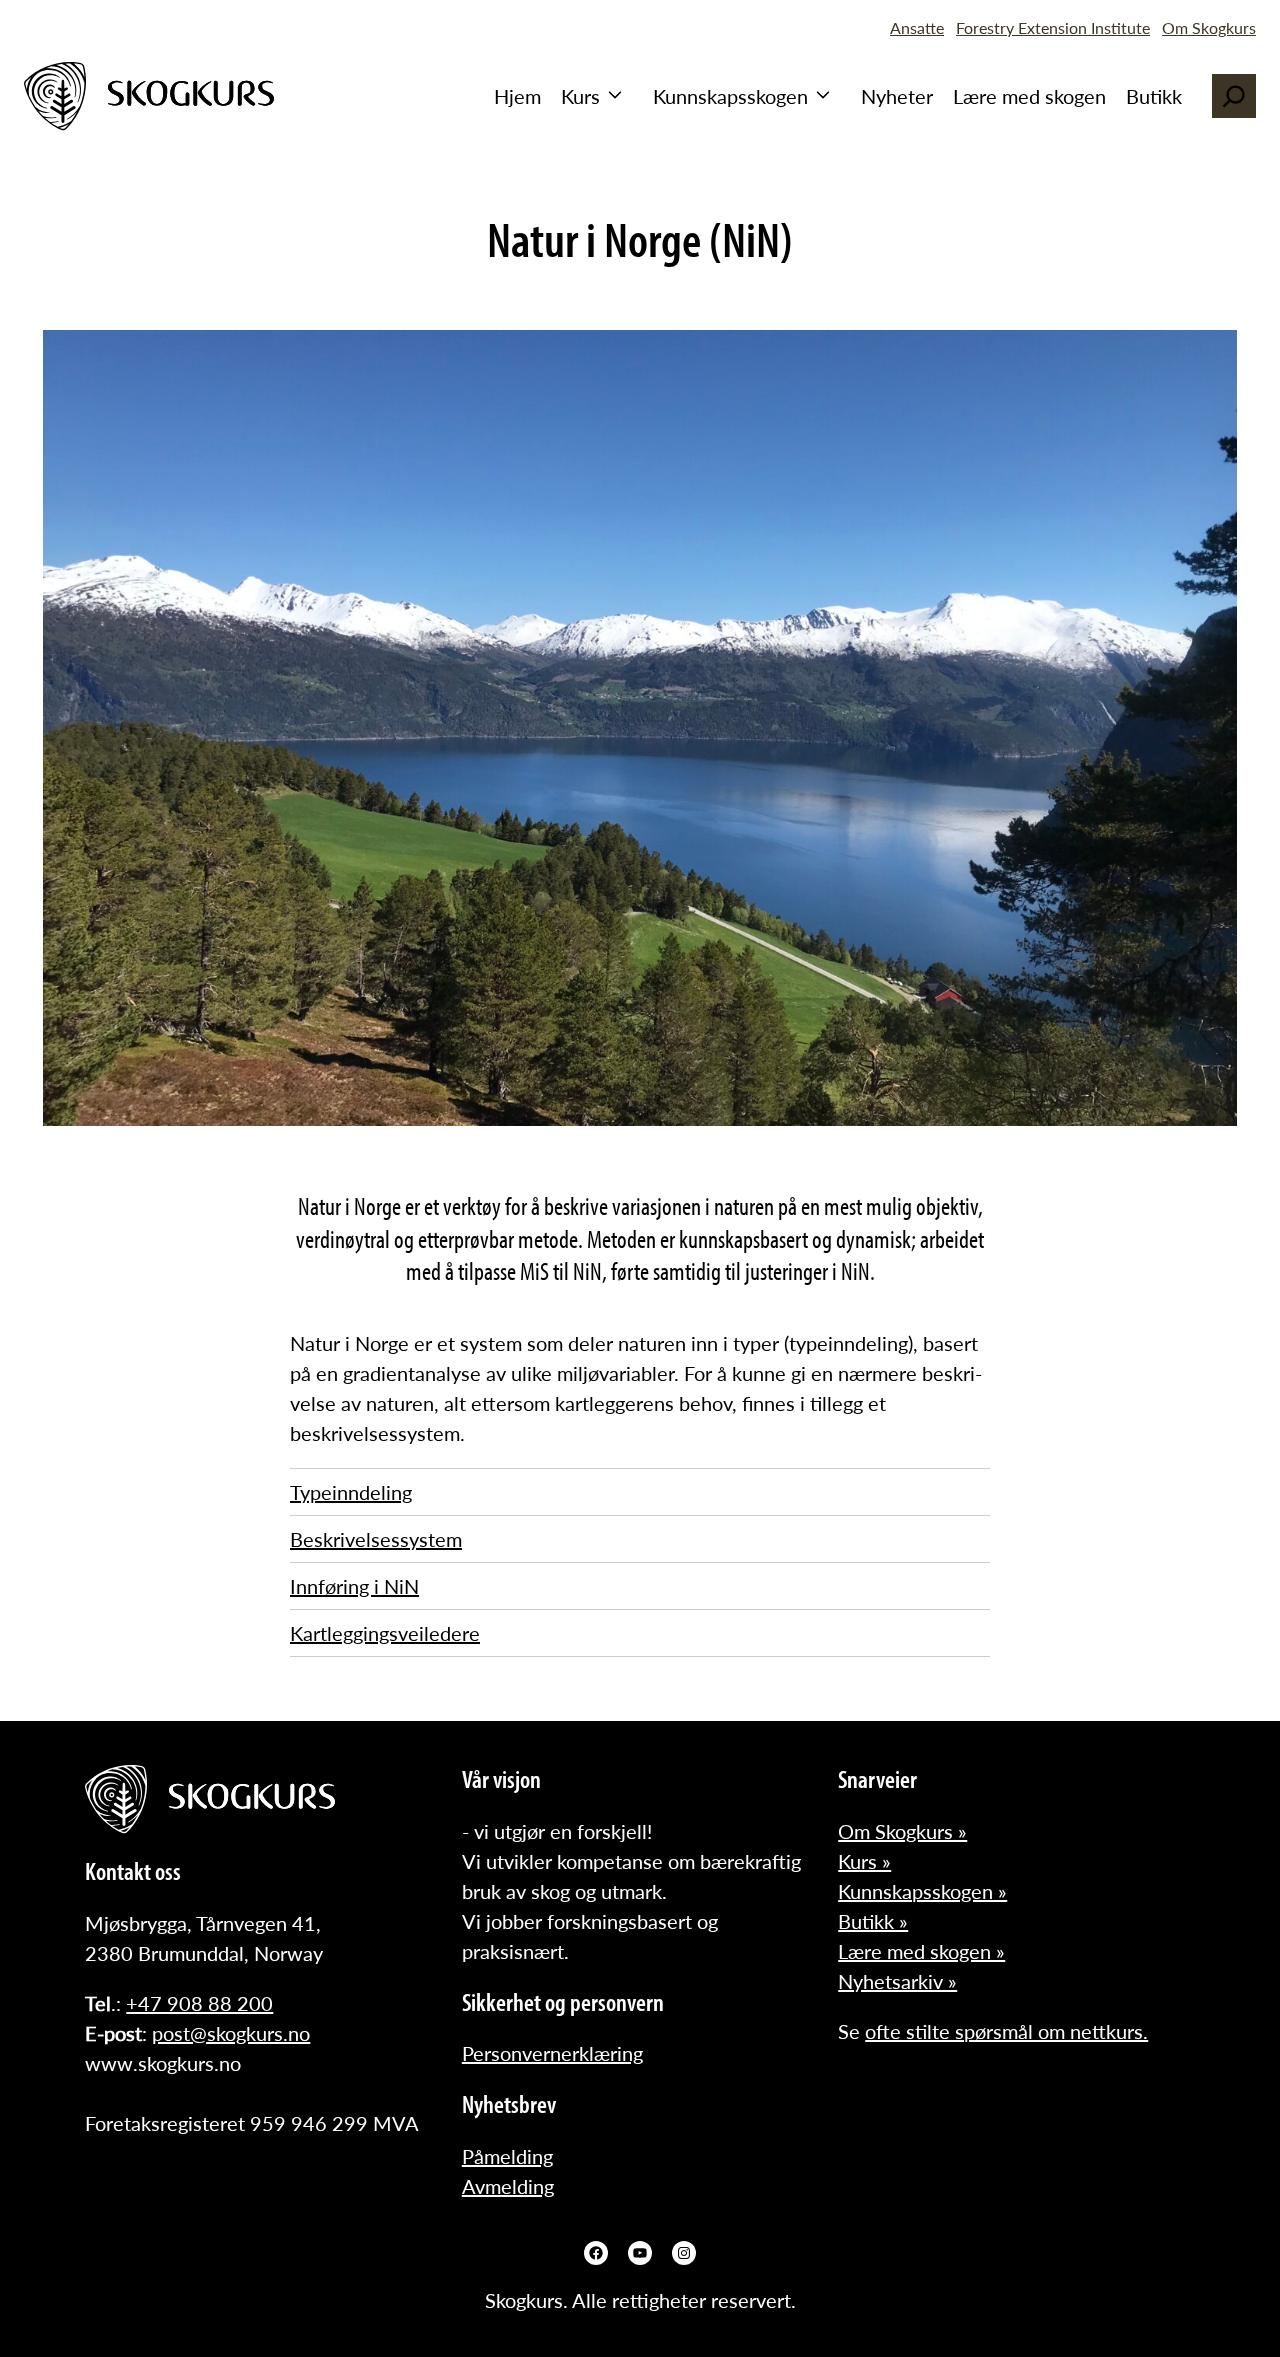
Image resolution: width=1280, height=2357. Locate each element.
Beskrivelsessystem (376, 1539)
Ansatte (917, 27)
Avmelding (508, 2186)
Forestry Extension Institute (1053, 27)
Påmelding (507, 2156)
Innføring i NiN (354, 1586)
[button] (597, 96)
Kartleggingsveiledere (385, 1633)
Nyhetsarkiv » (897, 1981)
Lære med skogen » (921, 1951)
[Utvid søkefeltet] (1234, 96)
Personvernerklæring (552, 2053)
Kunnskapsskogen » (922, 1891)
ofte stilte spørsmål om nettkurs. (1006, 2031)
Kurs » (864, 1861)
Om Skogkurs (1209, 27)
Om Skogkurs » (902, 1831)
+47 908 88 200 (199, 2003)
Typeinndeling (351, 1492)
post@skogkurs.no (231, 2033)
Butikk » (873, 1921)
